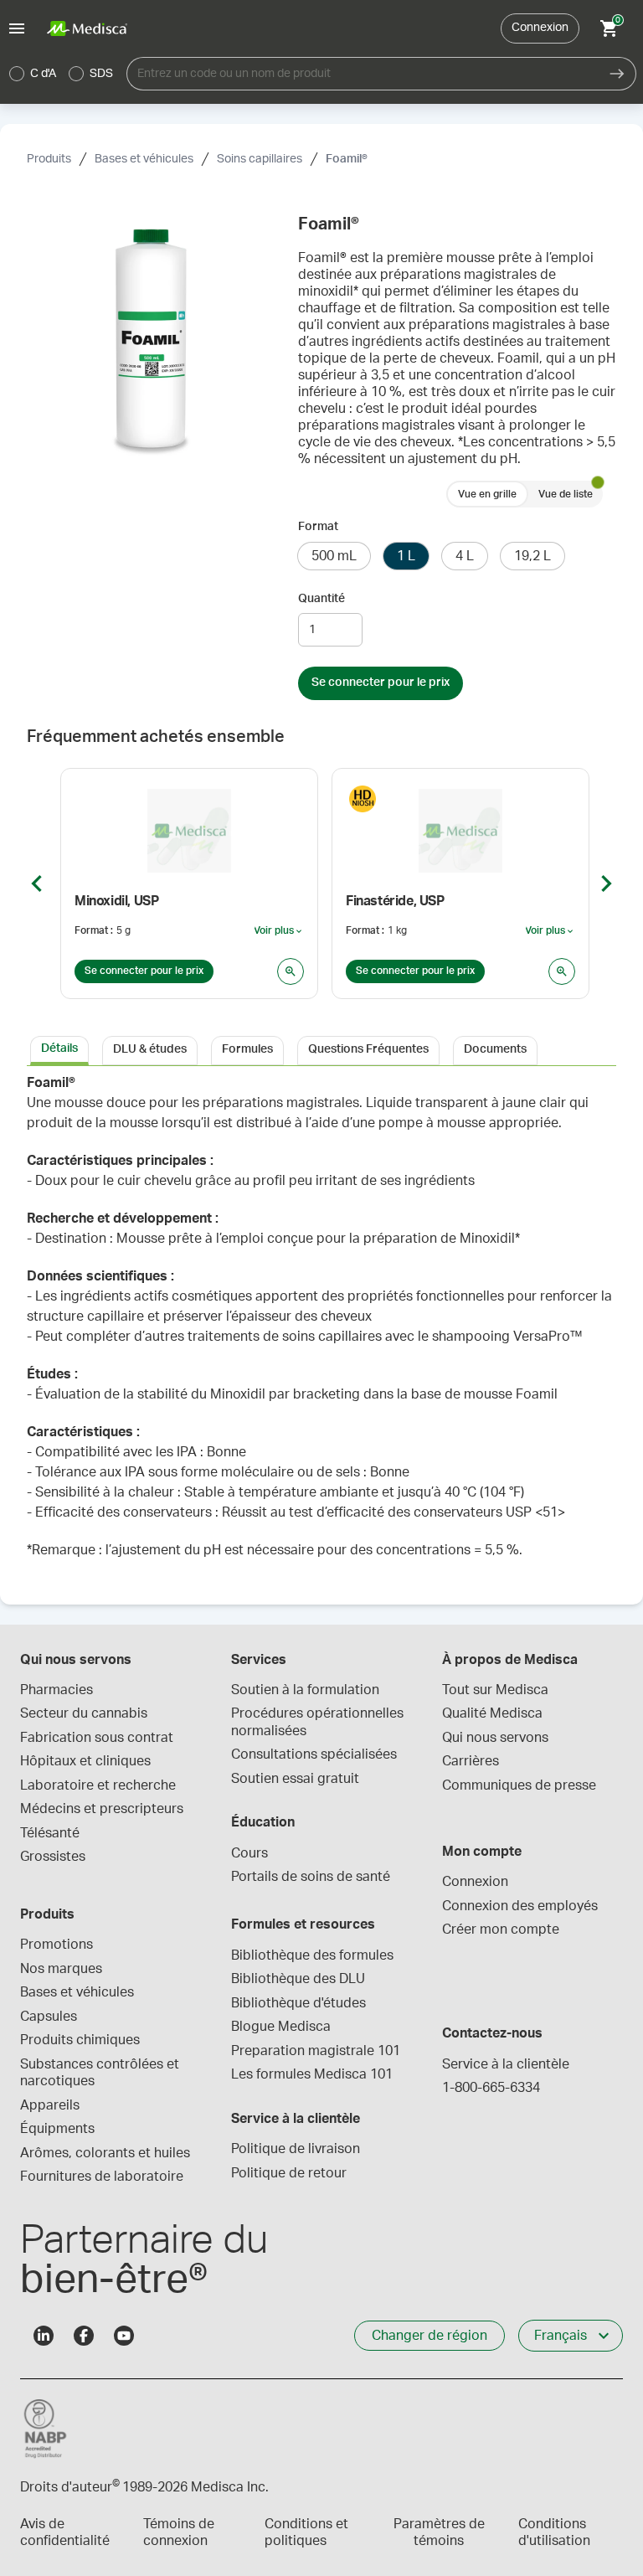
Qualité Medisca (492, 1713)
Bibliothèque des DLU (298, 1979)
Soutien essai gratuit (295, 1779)
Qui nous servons (495, 1738)
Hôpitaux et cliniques (85, 1761)
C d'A (43, 74)
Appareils (50, 2105)
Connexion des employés (520, 1906)
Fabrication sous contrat (97, 1738)
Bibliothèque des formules (312, 1955)
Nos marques (61, 1969)
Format (318, 527)
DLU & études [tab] (150, 1049)
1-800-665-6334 (491, 2088)
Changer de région (430, 2336)
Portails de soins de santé (311, 1877)
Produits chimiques (80, 2040)
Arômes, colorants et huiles (105, 2153)
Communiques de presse (519, 1785)
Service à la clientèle (506, 2064)
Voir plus (279, 931)
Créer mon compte (501, 1929)
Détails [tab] (59, 1048)
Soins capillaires (260, 159)
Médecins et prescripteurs (102, 1809)
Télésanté (50, 1833)
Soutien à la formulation (305, 1690)
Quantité (321, 599)
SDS (101, 74)
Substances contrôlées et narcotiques (101, 2073)
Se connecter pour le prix (381, 683)
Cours (249, 1853)
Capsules (49, 2017)
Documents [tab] (495, 1049)
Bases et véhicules (144, 159)
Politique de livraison (296, 2149)
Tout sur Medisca (495, 1690)
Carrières (471, 1761)
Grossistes (53, 1857)
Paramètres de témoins (439, 2532)
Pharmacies (57, 1690)
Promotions (57, 1945)
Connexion (540, 28)
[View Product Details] (291, 971)
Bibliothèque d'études (298, 2003)
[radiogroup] (62, 74)
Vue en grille (487, 494)
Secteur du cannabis (84, 1713)
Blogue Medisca (281, 2027)
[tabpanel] (321, 1325)
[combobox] (363, 74)
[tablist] (321, 1049)
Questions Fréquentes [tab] (368, 1049)
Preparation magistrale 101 (316, 2051)
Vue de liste (566, 494)
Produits (49, 159)
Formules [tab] (247, 1049)
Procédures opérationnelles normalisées (319, 1722)
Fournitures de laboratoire (102, 2177)
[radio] (17, 74)
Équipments (57, 2129)
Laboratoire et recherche (98, 1785)
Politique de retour (289, 2173)
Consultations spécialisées (314, 1754)
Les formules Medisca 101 (312, 2074)
